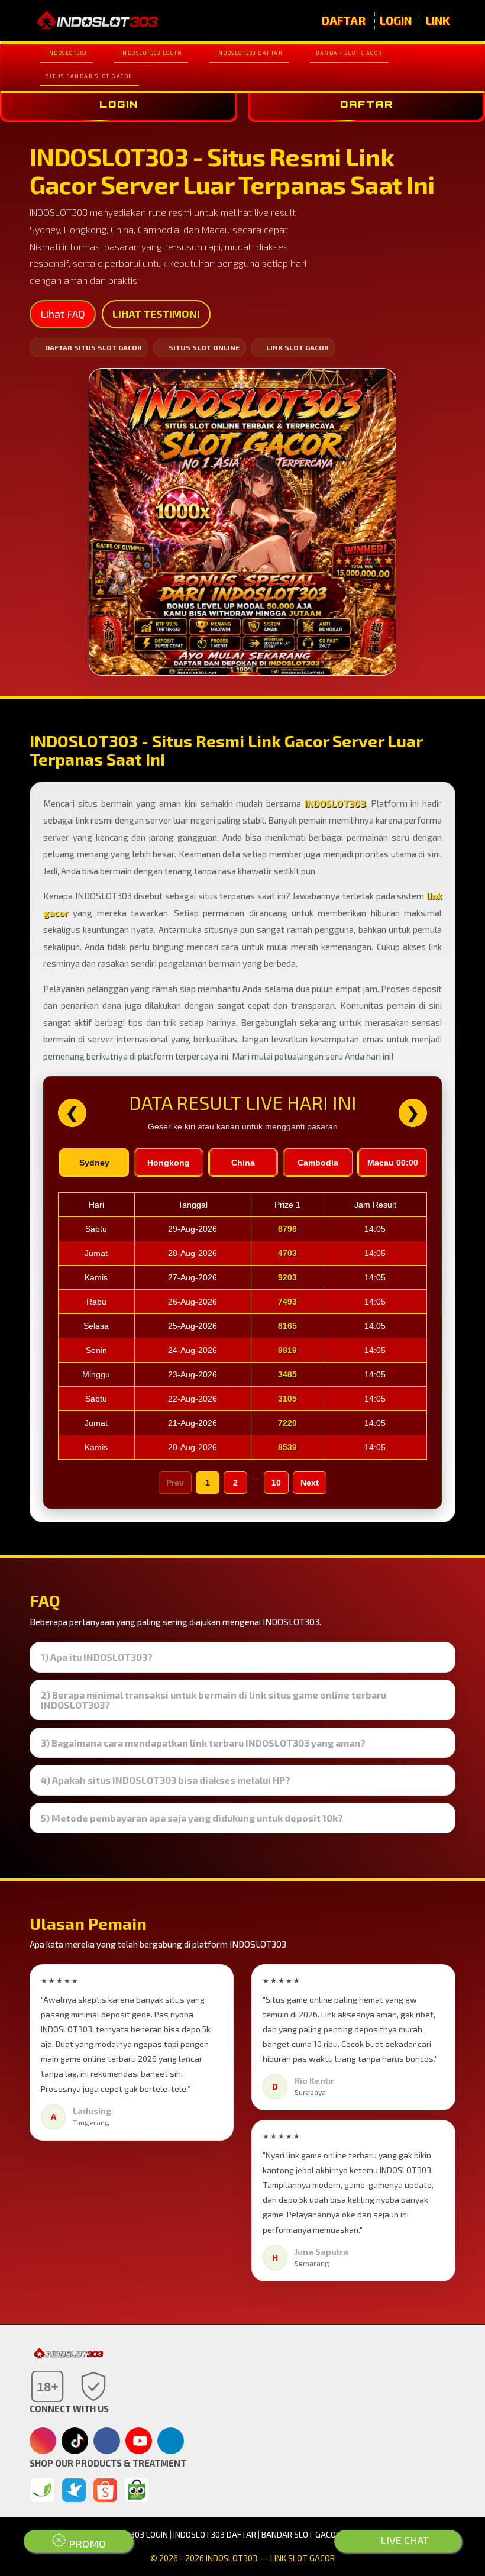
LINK (438, 20)
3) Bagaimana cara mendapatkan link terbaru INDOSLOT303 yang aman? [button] (203, 1743)
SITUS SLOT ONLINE (204, 347)
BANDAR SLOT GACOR (349, 53)
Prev (175, 1483)
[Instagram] (43, 2442)
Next (310, 1483)
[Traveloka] (74, 2490)
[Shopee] (105, 2490)
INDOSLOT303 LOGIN (151, 53)
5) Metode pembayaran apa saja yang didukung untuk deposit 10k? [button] (192, 1818)
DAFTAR (344, 20)
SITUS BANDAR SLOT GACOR (90, 76)
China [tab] (243, 1163)
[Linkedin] (171, 2439)
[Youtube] (139, 2444)
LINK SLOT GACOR (298, 347)
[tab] (242, 1657)
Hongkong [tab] (169, 1163)
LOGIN (396, 20)
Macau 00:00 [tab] (393, 1163)
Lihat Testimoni (156, 314)
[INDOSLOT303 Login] (43, 2490)
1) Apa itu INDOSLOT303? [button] (97, 1657)
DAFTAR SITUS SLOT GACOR (93, 347)
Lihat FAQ (63, 314)
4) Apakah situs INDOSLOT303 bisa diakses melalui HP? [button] (166, 1780)
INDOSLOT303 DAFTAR (249, 53)
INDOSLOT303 (67, 53)
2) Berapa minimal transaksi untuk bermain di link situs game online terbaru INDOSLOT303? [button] (214, 1700)
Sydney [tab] (94, 1163)
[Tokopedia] (137, 2490)
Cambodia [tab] (318, 1163)
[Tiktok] (75, 2445)
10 (276, 1483)
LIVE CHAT (403, 2540)
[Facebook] (107, 2442)
